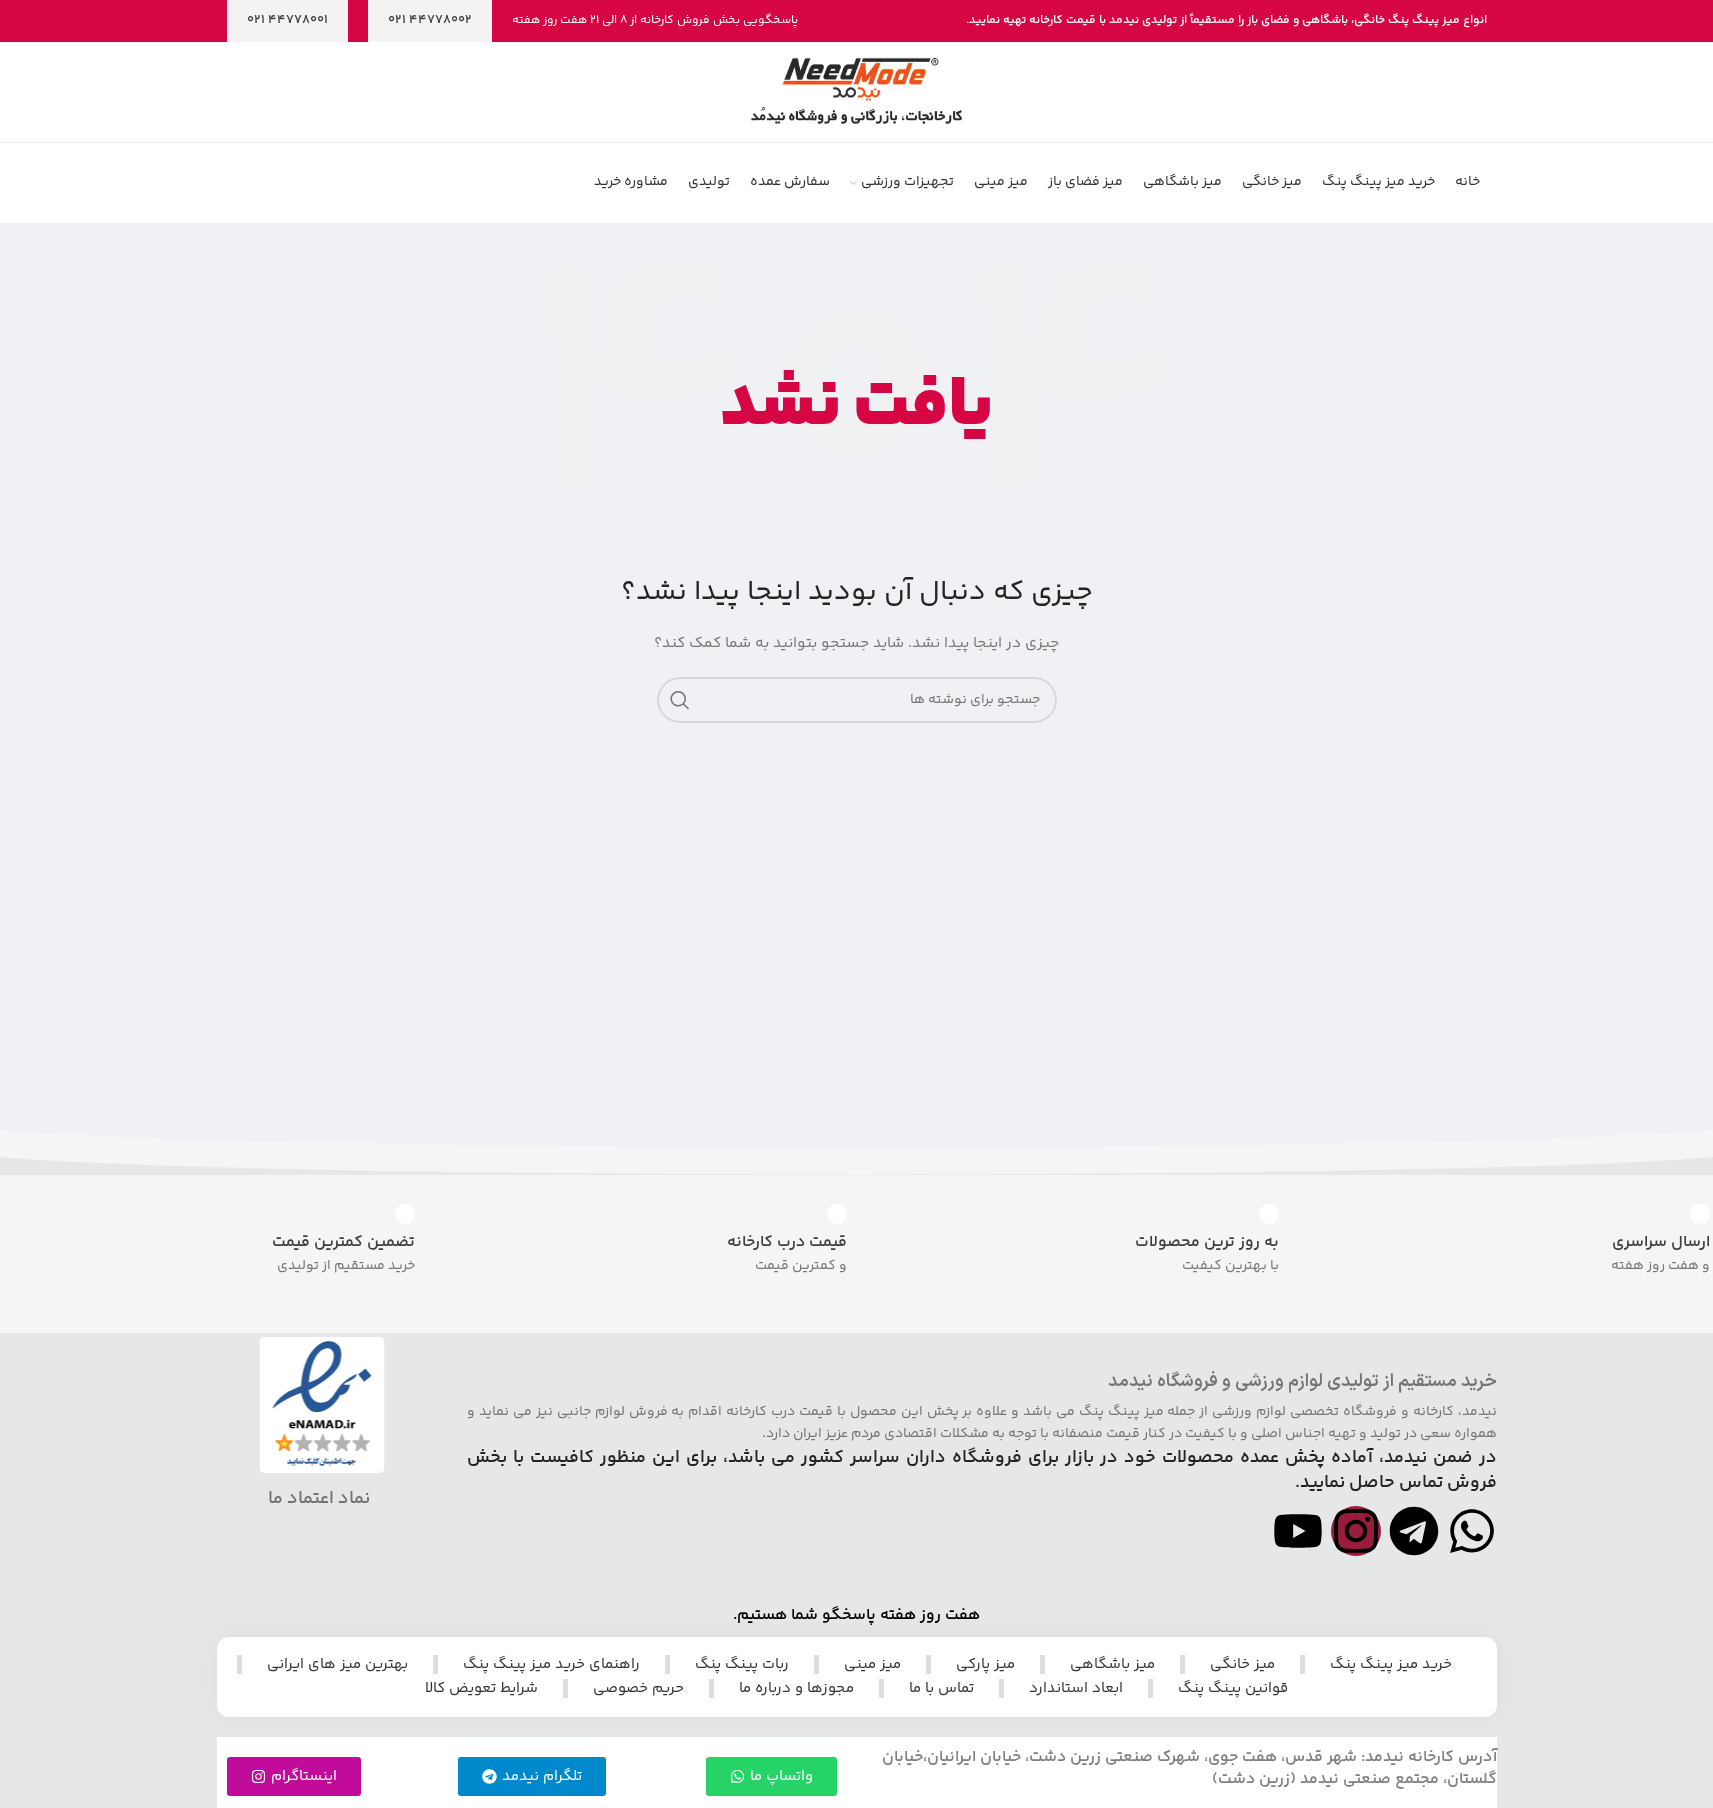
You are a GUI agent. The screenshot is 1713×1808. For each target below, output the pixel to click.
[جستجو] (680, 700)
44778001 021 (287, 20)
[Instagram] (1356, 1531)
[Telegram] (1414, 1531)
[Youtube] (1298, 1531)
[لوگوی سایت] (856, 92)
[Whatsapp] (1472, 1531)
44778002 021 (430, 20)
